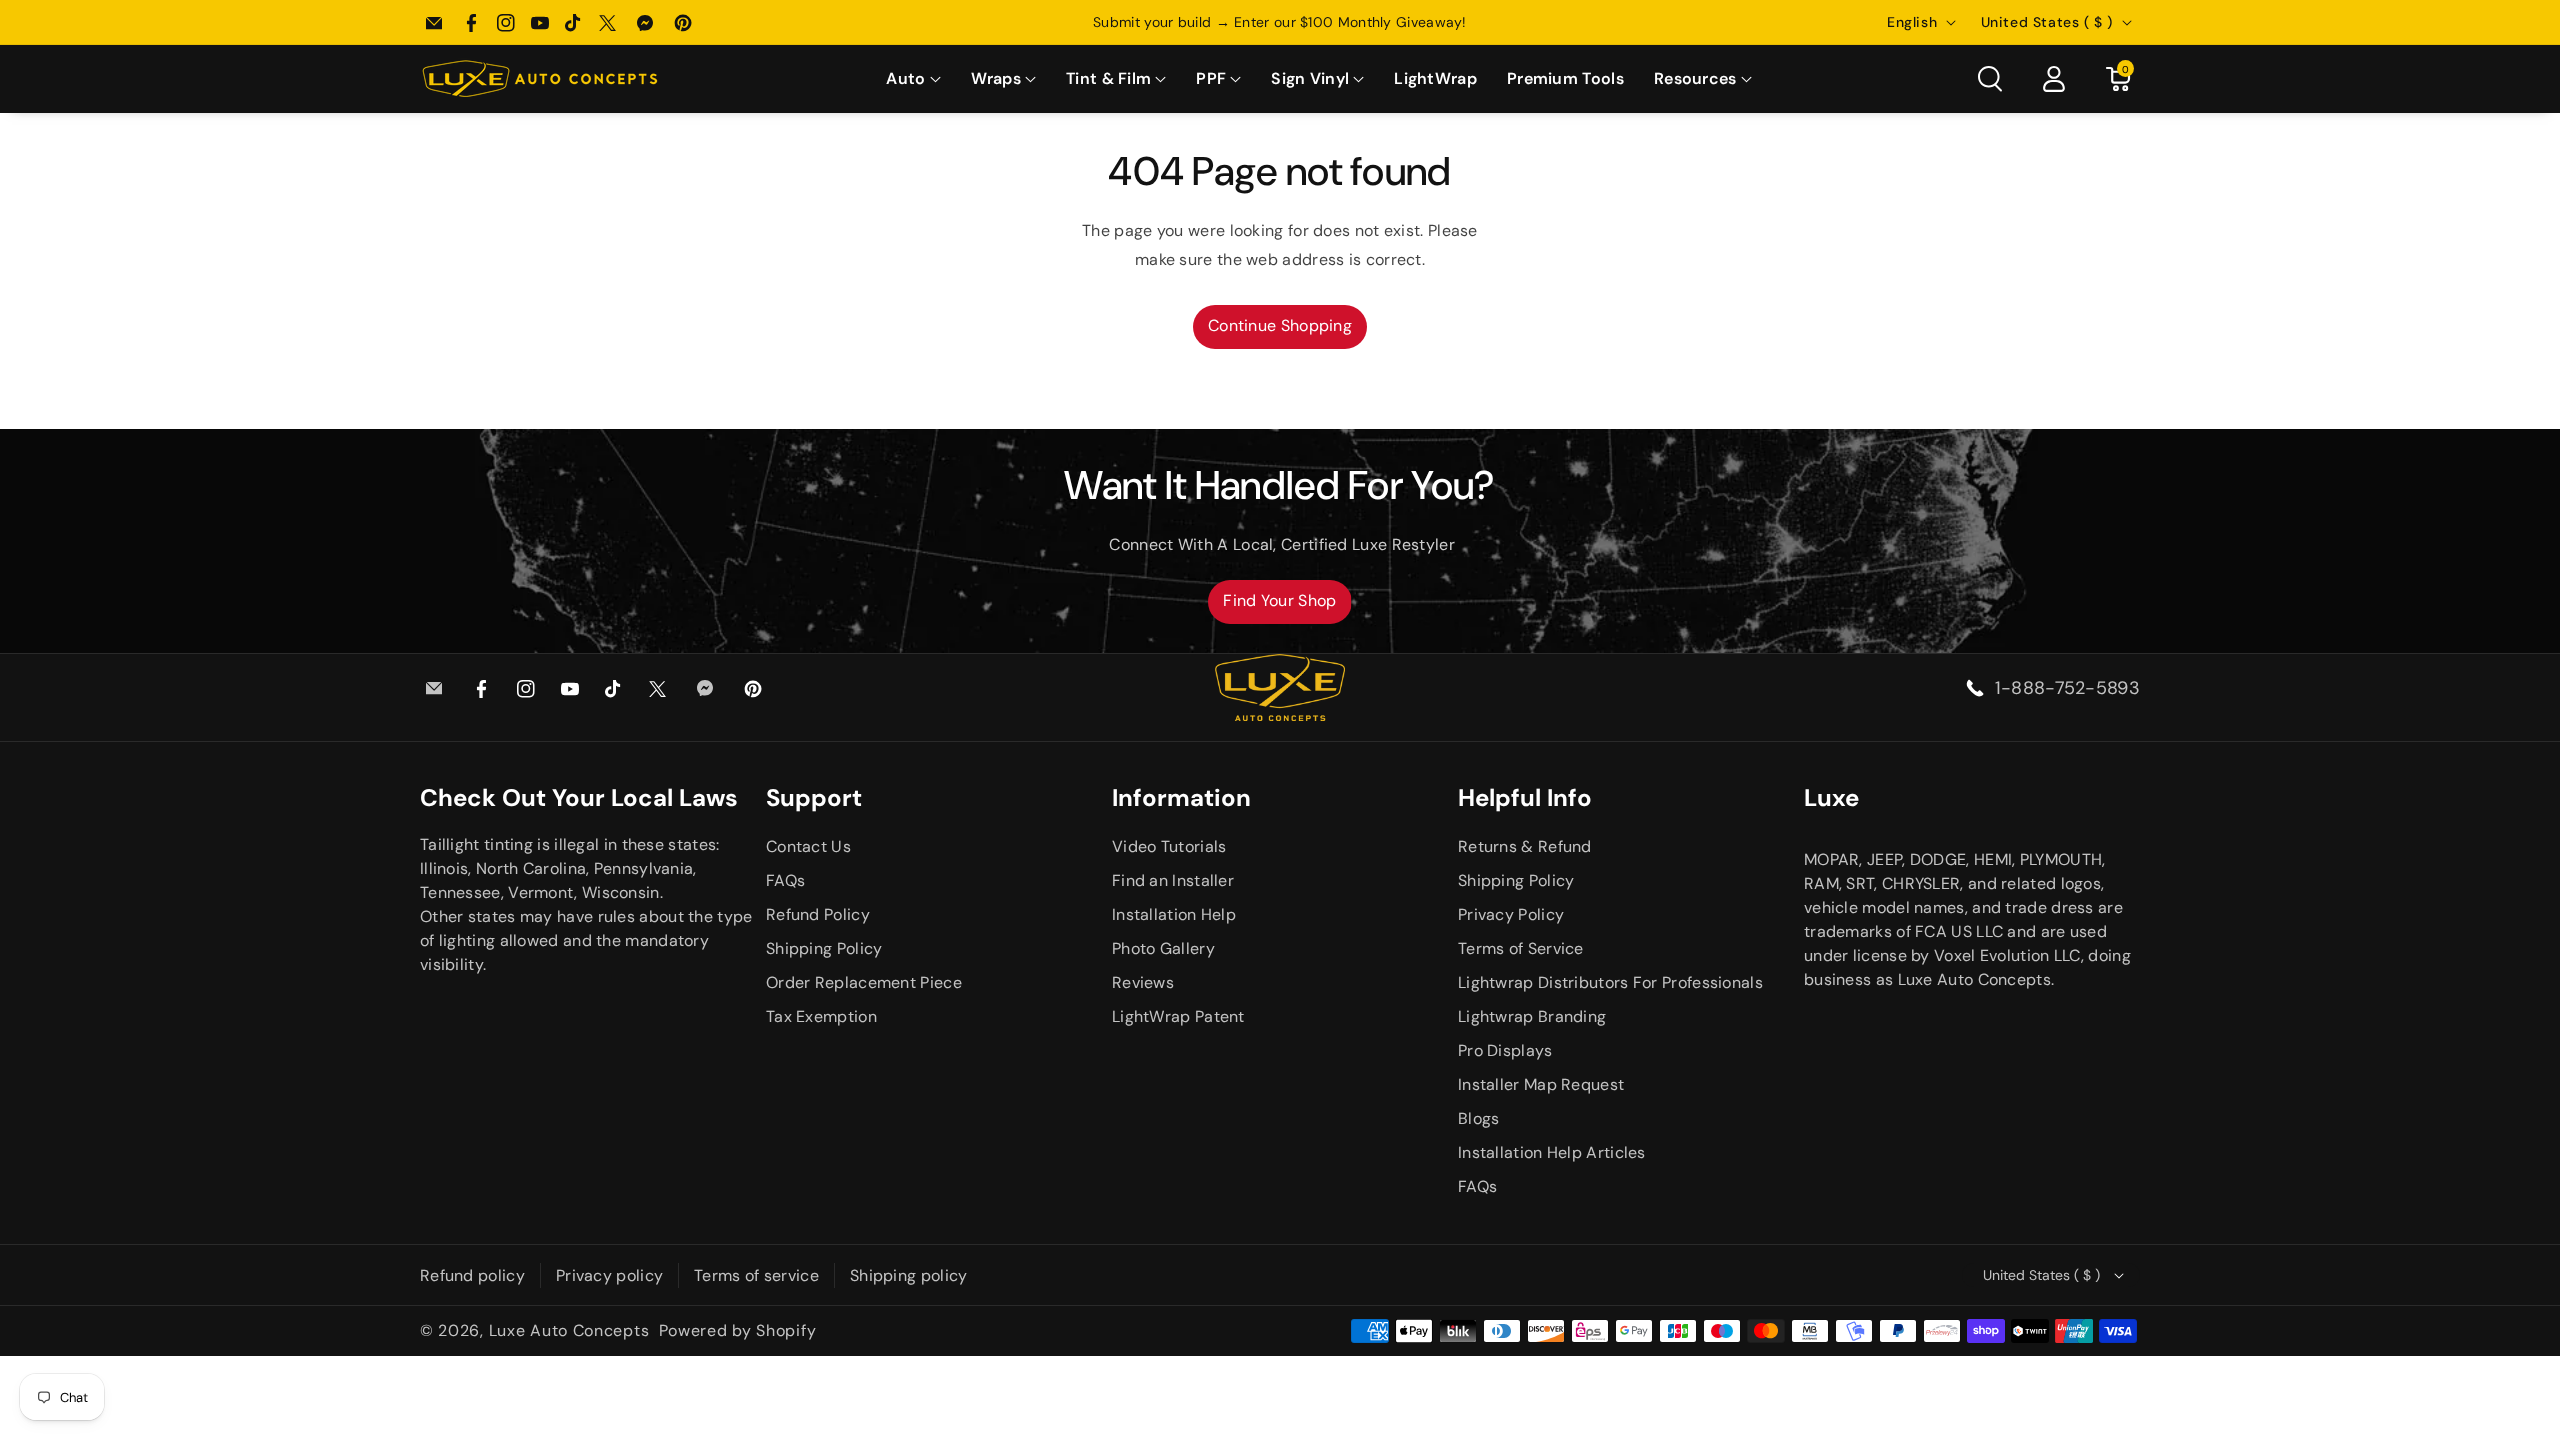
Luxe (1831, 797)
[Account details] (2054, 79)
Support (814, 797)
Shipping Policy (824, 948)
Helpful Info (1525, 797)
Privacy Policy (1511, 914)
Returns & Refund (1525, 846)
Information (1181, 797)
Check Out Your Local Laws (579, 797)
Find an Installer (1173, 880)
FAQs (785, 880)
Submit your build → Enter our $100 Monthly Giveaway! (1280, 22)
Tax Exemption (821, 1016)
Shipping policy (909, 1275)
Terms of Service (1521, 948)
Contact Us (808, 846)
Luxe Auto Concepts (569, 1330)
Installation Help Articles (1552, 1152)
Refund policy (472, 1275)
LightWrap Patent (1178, 1016)
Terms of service (756, 1275)
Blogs (1479, 1118)
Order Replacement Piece (864, 982)
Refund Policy (818, 914)
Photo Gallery (1163, 948)
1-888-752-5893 (2067, 688)
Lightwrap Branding (1532, 1016)
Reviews (1143, 982)
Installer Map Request (1541, 1084)
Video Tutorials (1169, 846)
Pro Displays (1505, 1050)
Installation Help (1174, 914)
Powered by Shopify (738, 1330)
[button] (913, 79)
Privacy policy (609, 1275)
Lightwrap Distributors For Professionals (1610, 982)
